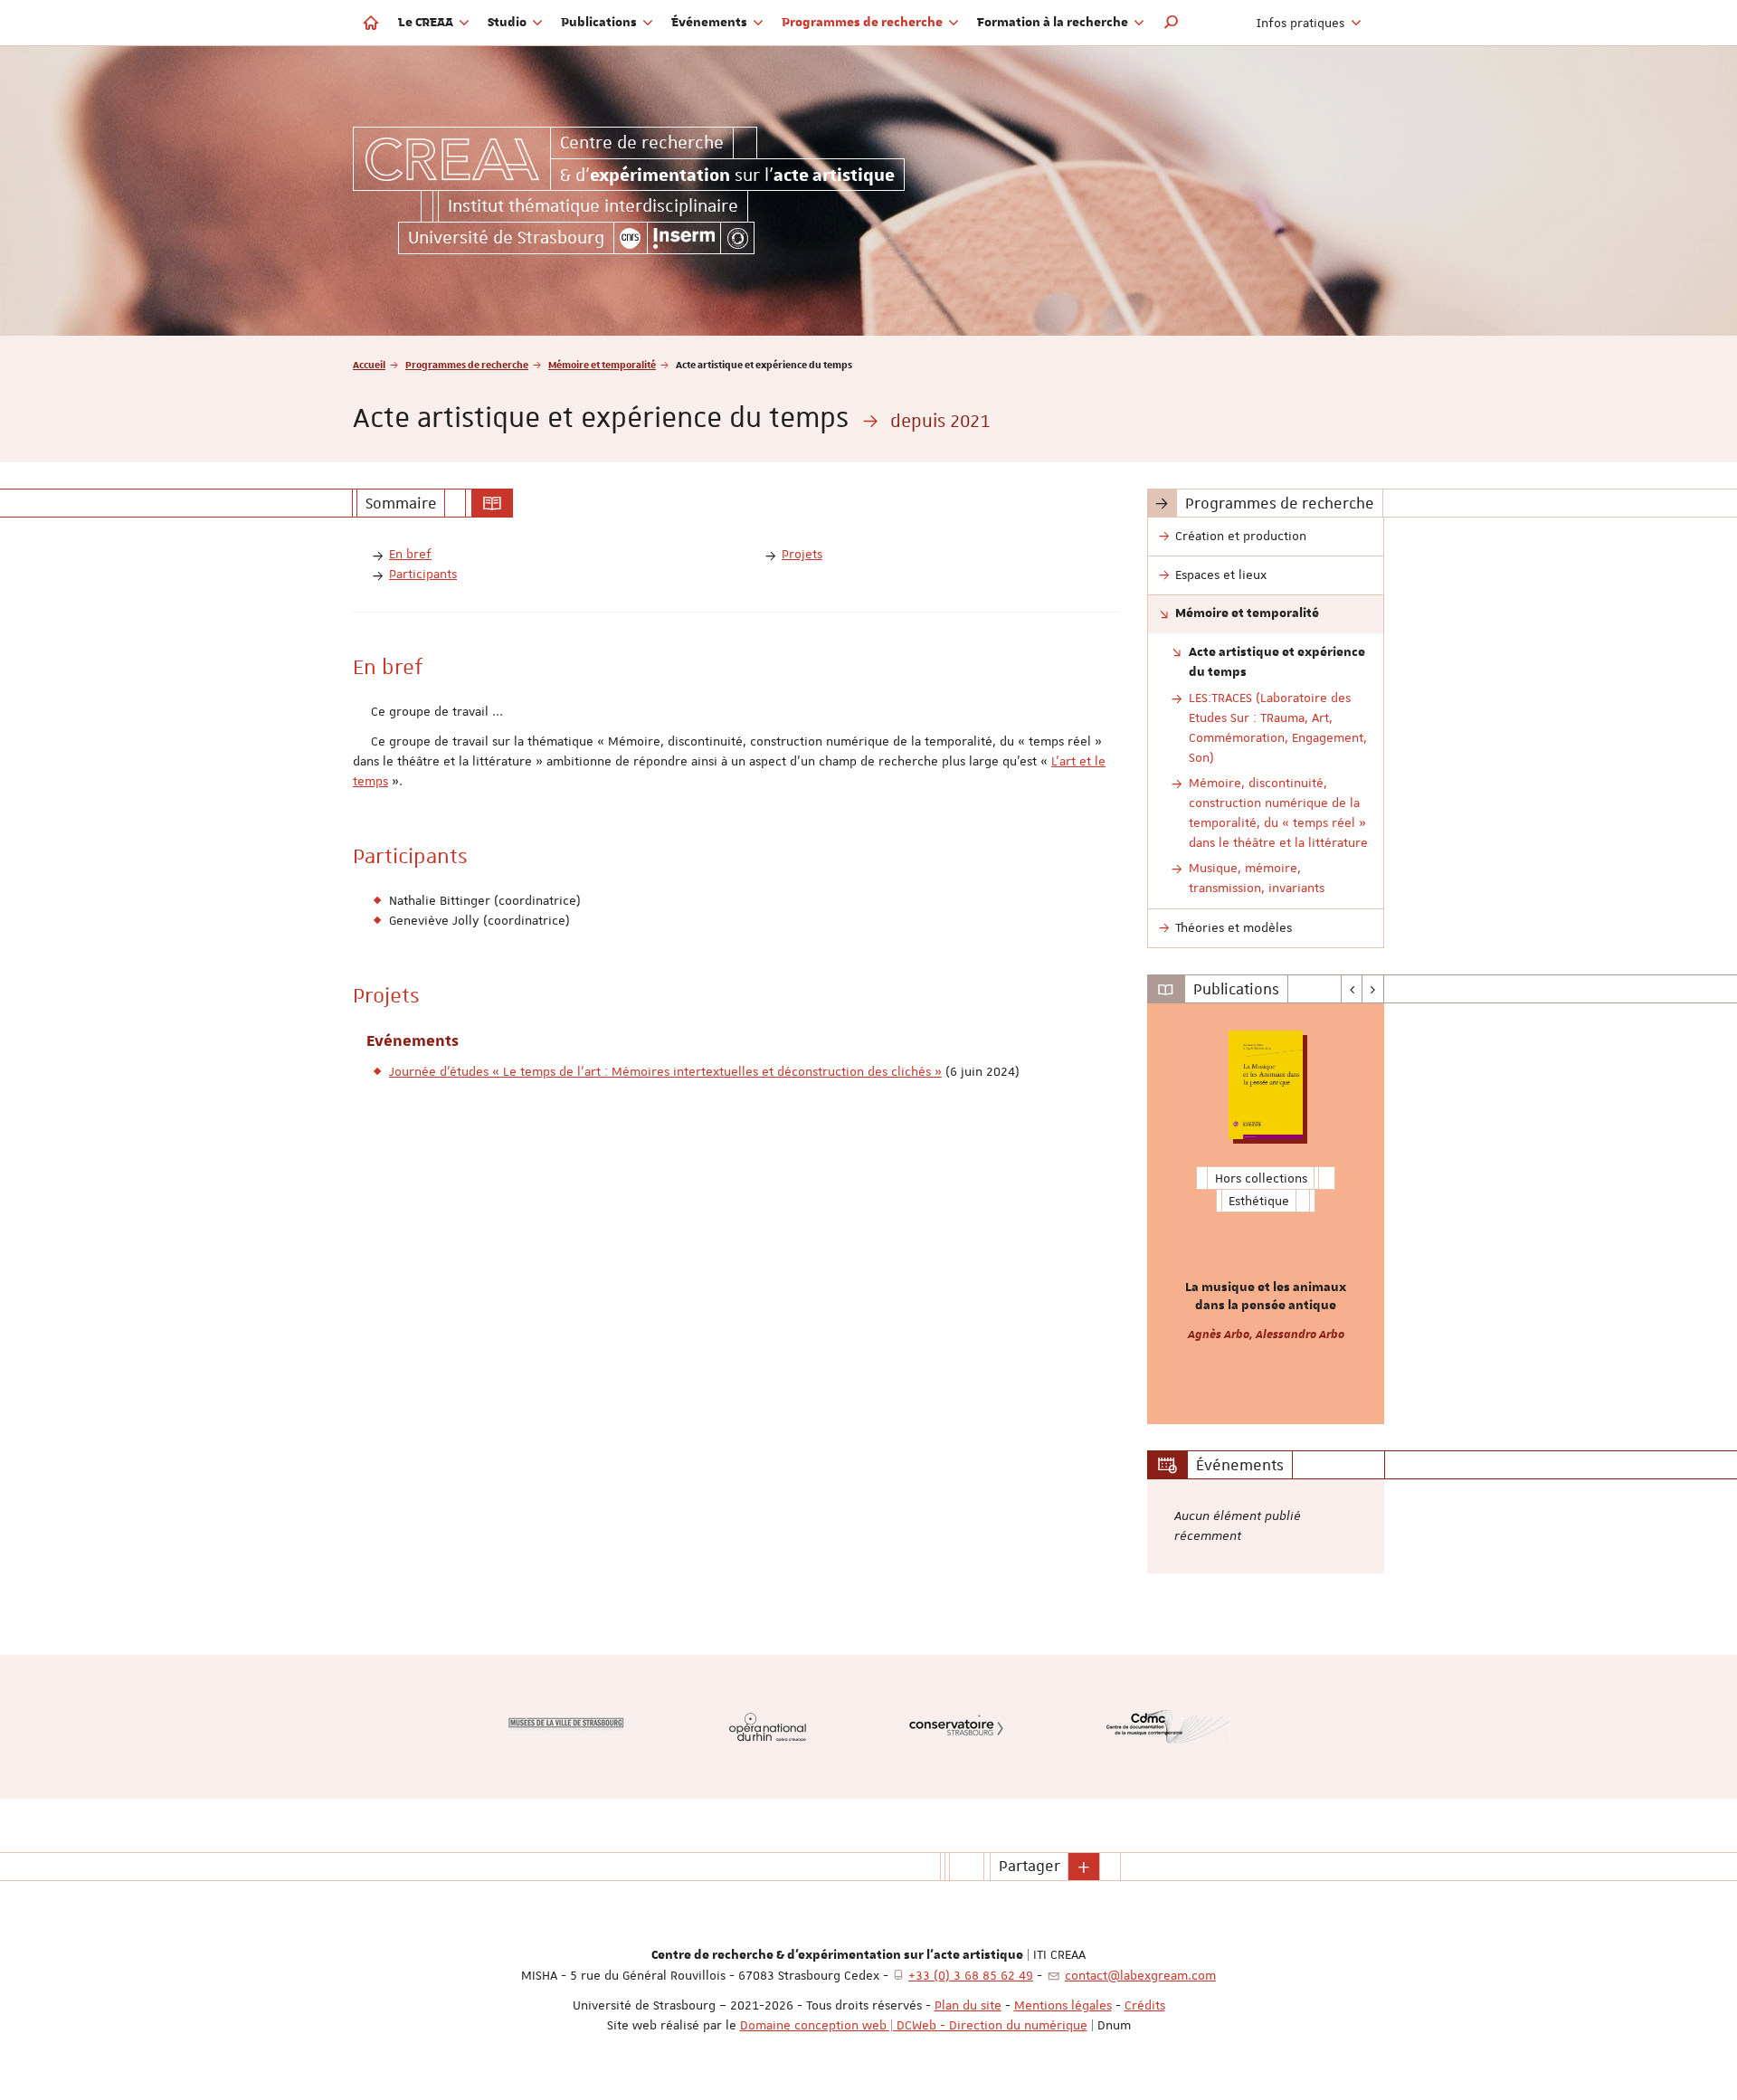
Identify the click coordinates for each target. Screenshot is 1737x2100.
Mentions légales (1063, 2005)
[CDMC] (1168, 1727)
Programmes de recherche (467, 364)
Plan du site (968, 2005)
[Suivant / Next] (1373, 989)
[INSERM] (684, 238)
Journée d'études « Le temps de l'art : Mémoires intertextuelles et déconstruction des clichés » (665, 1071)
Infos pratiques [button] (1302, 23)
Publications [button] (600, 23)
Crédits (1145, 2005)
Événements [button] (711, 23)
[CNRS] (631, 238)
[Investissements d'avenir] (737, 238)
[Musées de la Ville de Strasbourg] (566, 1726)
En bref (410, 554)
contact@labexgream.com (1140, 1975)
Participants (423, 574)
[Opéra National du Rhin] (768, 1727)
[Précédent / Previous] (1352, 989)
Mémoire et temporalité (602, 364)
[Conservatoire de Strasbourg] (956, 1727)
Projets (802, 554)
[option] (1266, 1214)
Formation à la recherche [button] (1054, 23)
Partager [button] (1030, 1866)
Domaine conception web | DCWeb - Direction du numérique (914, 2025)
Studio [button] (508, 23)
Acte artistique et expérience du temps (1277, 662)
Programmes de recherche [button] (864, 23)
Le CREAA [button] (427, 23)
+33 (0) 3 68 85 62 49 (971, 1975)
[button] (1172, 23)
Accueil (369, 364)
